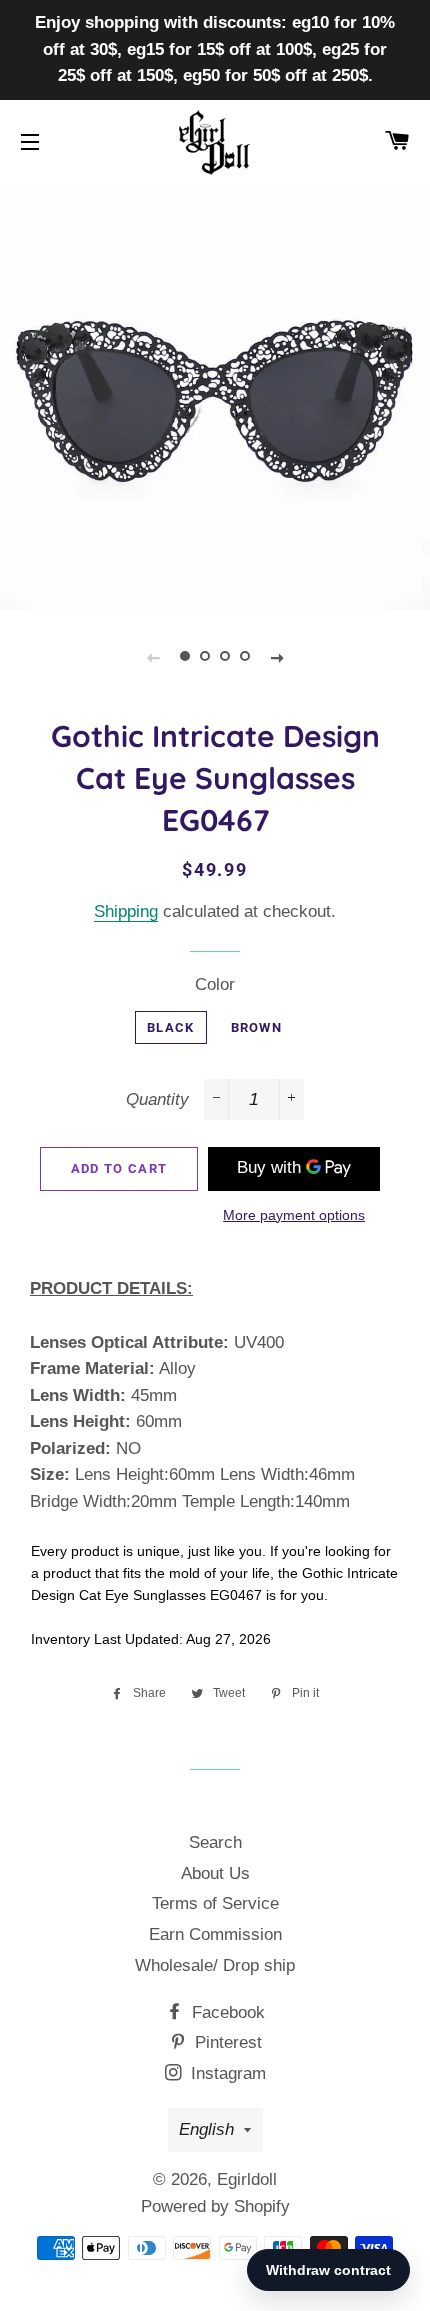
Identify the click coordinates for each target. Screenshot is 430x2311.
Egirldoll (247, 2179)
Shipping (126, 911)
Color (215, 984)
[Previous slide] (153, 657)
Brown (257, 1027)
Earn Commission (215, 1934)
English (206, 2129)
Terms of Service (215, 1903)
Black (171, 1027)
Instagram (226, 2073)
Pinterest (226, 2042)
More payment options (294, 1215)
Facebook (226, 2012)
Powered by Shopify (215, 2206)
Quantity (157, 1099)
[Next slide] (277, 657)
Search (215, 1842)
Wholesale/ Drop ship (215, 1965)
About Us (215, 1873)
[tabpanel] (215, 395)
